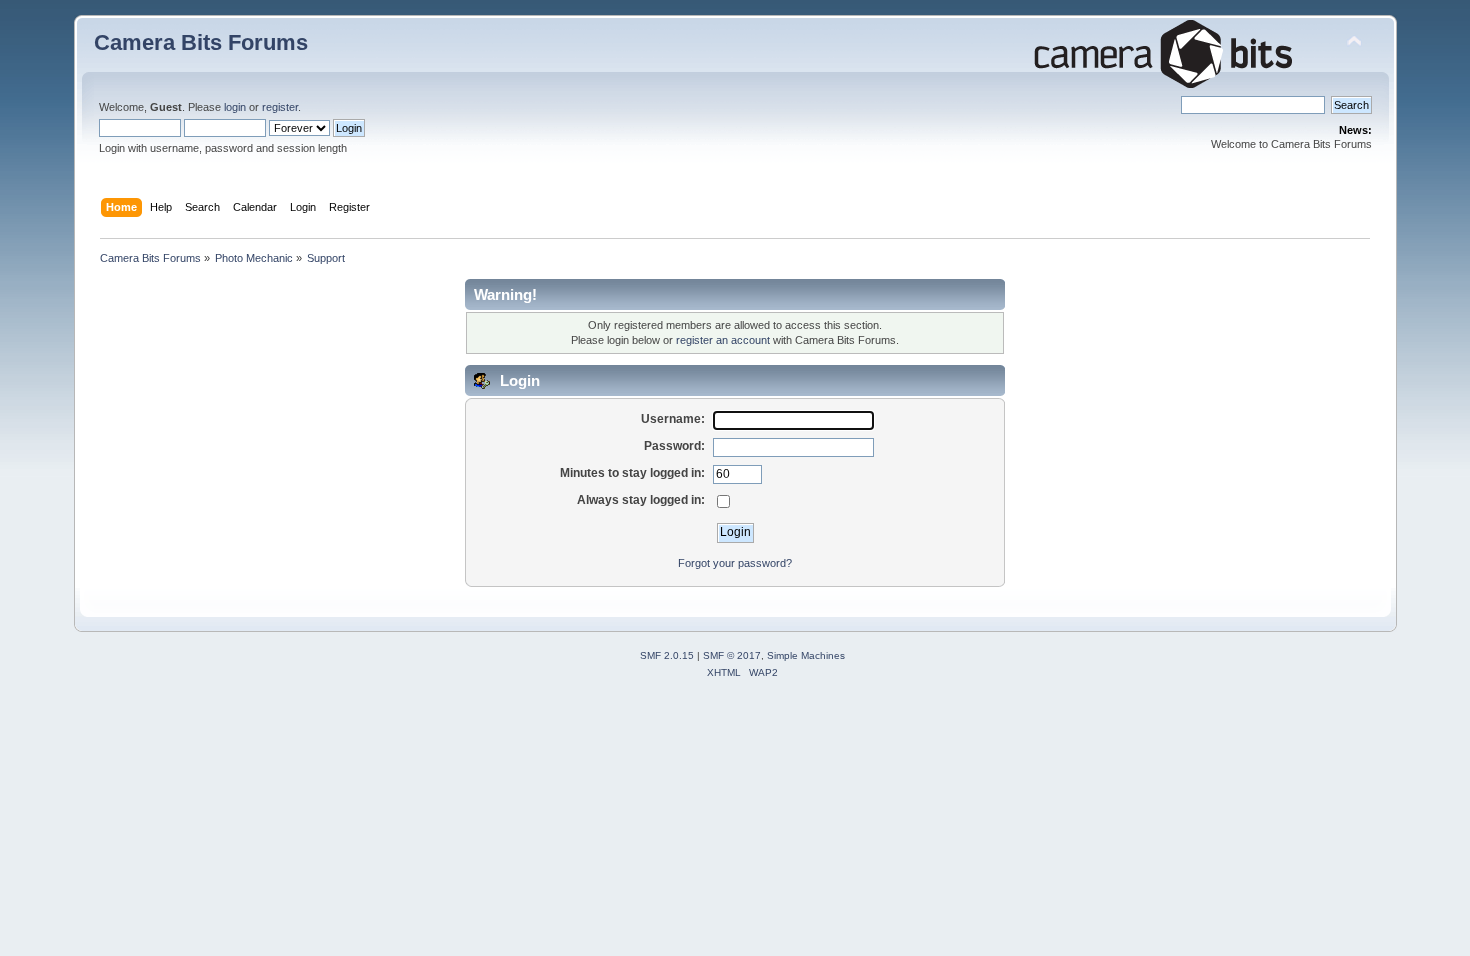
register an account (723, 340)
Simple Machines (806, 655)
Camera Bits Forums (201, 42)
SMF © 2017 (732, 655)
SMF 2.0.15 (667, 655)
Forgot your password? (735, 563)
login (235, 107)
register (280, 107)
